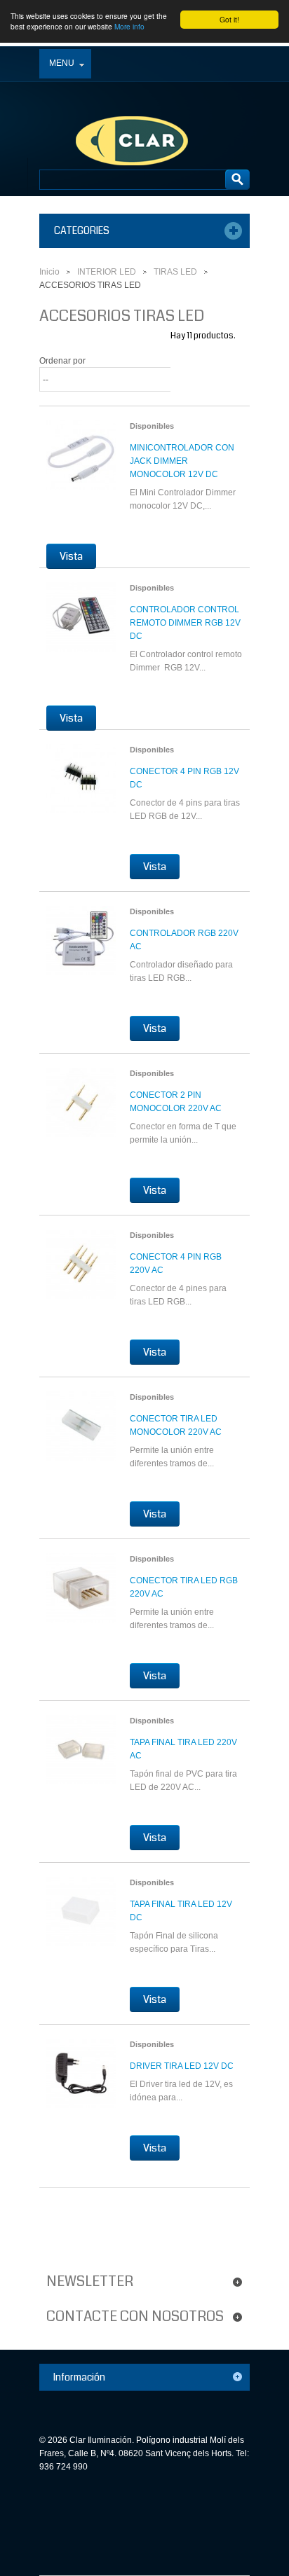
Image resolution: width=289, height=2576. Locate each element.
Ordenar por (62, 361)
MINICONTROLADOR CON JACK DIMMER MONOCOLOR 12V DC (182, 461)
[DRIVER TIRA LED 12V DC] (81, 2083)
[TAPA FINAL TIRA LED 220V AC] (81, 1759)
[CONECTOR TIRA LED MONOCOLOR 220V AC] (81, 1435)
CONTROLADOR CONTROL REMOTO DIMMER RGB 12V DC (185, 623)
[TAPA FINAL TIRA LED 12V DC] (81, 1921)
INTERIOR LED (107, 272)
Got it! (229, 19)
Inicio (49, 272)
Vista (71, 556)
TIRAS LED (175, 272)
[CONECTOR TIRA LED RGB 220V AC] (81, 1597)
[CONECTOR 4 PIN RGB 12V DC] (81, 788)
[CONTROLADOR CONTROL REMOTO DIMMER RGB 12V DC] (81, 626)
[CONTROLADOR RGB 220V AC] (81, 950)
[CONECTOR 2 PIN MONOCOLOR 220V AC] (81, 1112)
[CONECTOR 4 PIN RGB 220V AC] (81, 1274)
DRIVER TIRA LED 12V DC (182, 2066)
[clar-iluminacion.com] (120, 113)
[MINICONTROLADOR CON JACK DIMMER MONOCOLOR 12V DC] (81, 464)
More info (129, 26)
